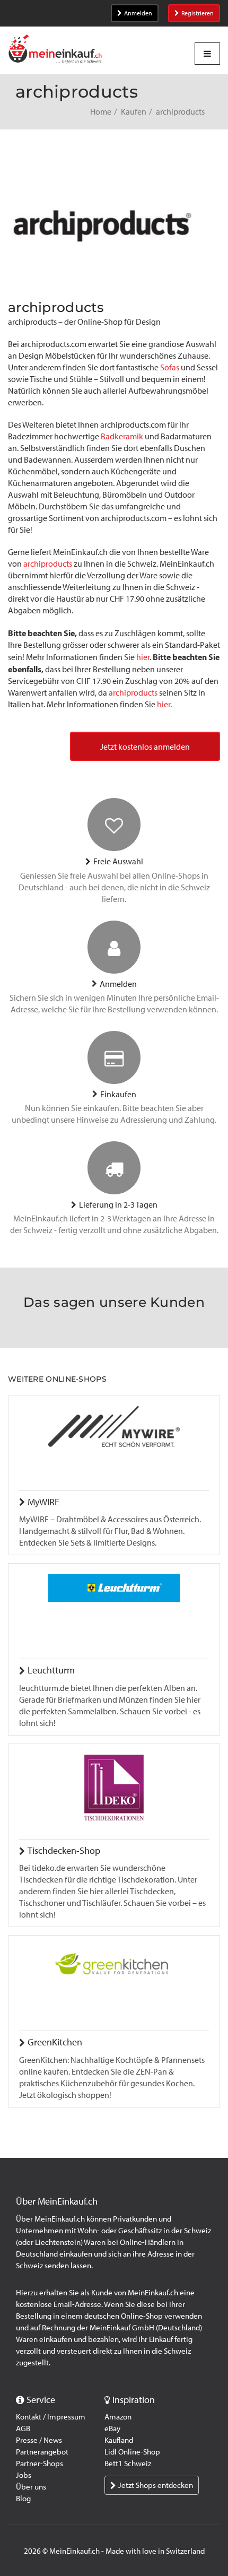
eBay (112, 2428)
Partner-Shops (40, 2464)
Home (101, 112)
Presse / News (39, 2440)
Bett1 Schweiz (128, 2464)
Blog (23, 2499)
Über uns (31, 2487)
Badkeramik (122, 436)
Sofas (170, 367)
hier (143, 657)
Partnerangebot (42, 2452)
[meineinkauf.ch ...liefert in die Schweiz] (55, 50)
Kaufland (119, 2440)
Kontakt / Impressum (51, 2417)
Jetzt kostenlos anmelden (145, 747)
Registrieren (198, 13)
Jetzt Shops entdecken (156, 2485)
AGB (23, 2428)
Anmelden (138, 13)
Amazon (118, 2417)
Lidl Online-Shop (132, 2452)
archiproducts (48, 564)
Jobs (24, 2475)
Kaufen (134, 112)
